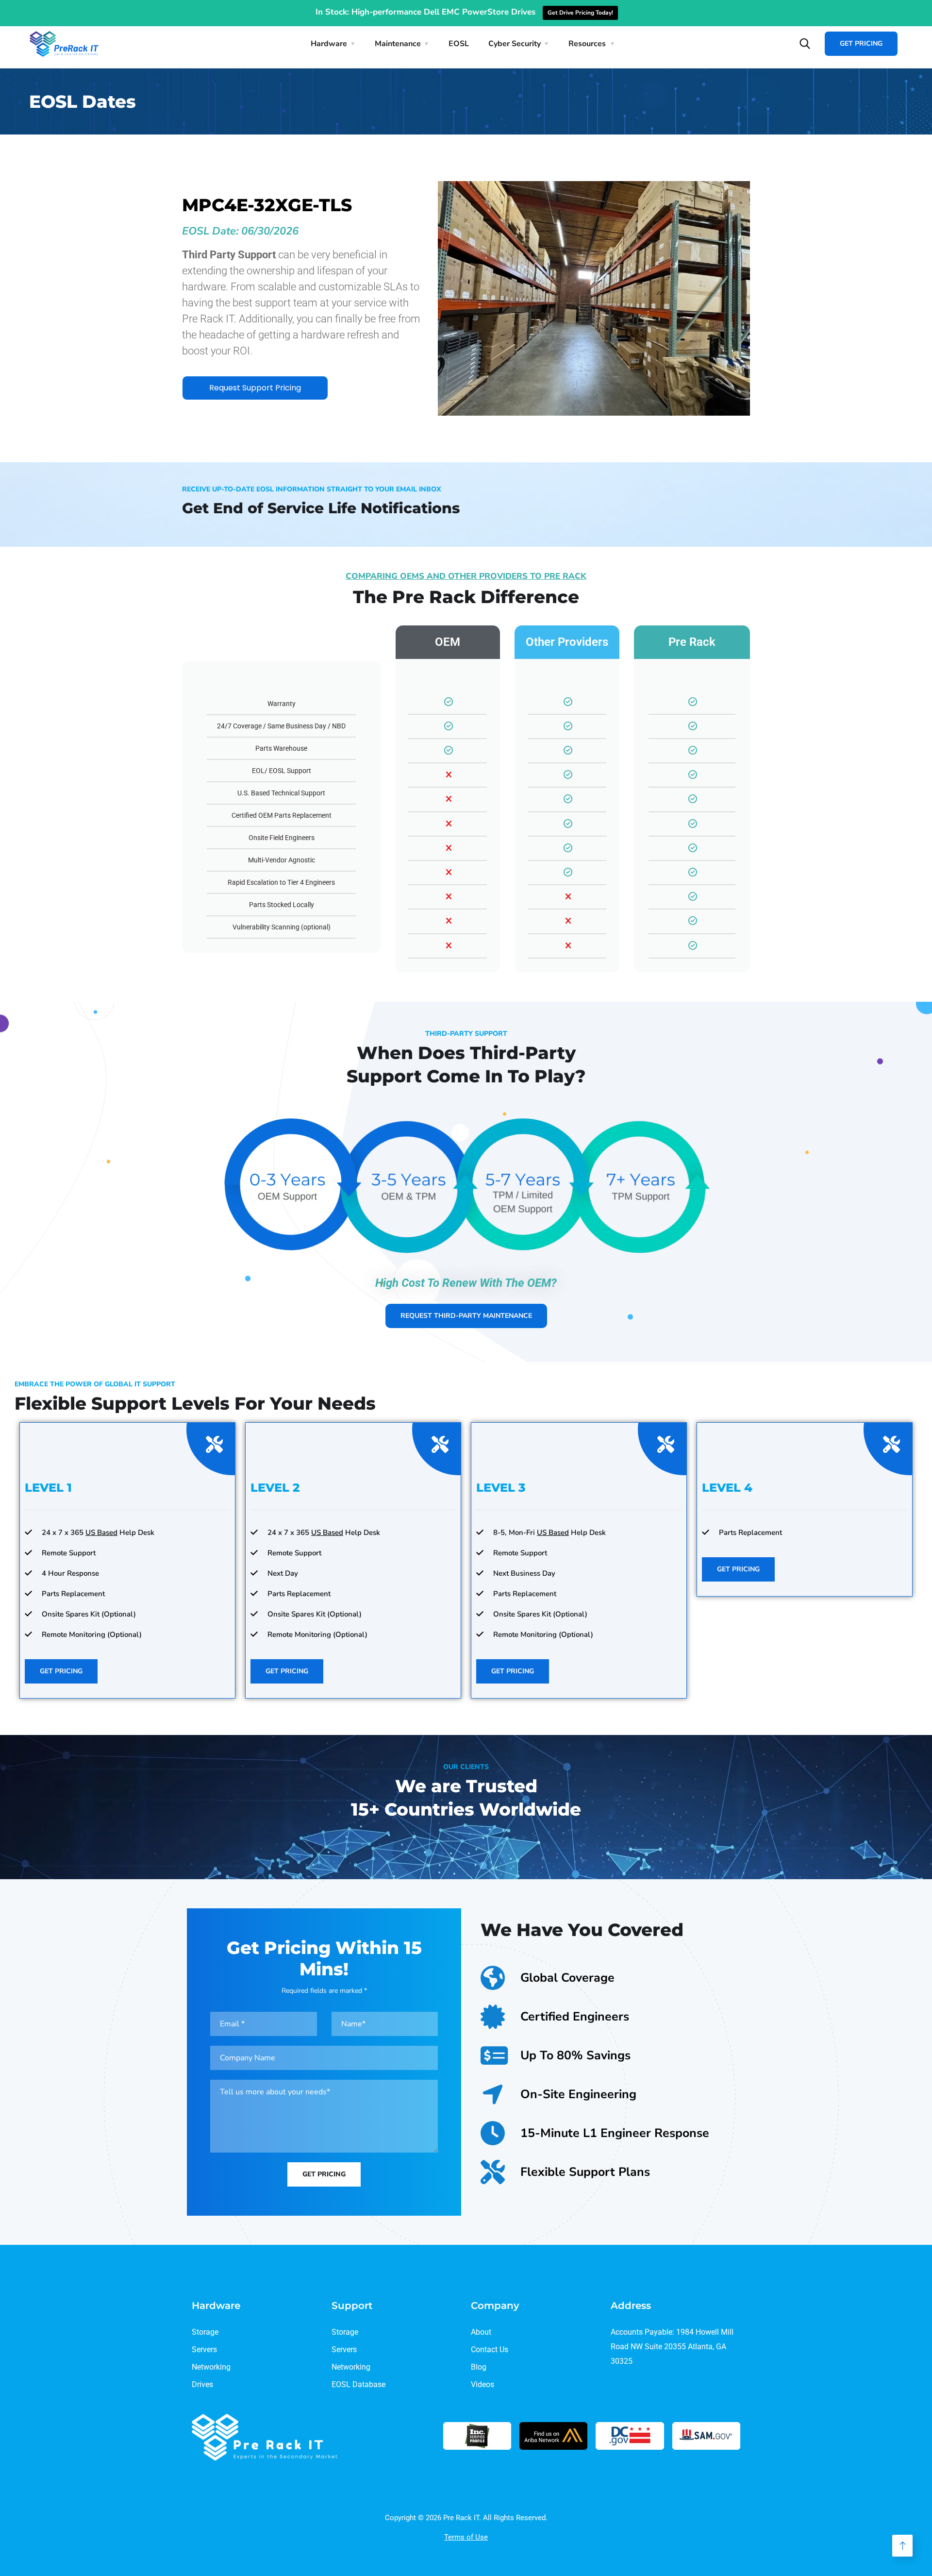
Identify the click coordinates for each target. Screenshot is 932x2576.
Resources (587, 44)
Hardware (329, 44)
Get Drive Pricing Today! (580, 13)
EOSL (459, 44)
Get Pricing (861, 43)
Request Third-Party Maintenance (466, 1316)
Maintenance (398, 44)
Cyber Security (515, 44)
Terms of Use (466, 2537)
